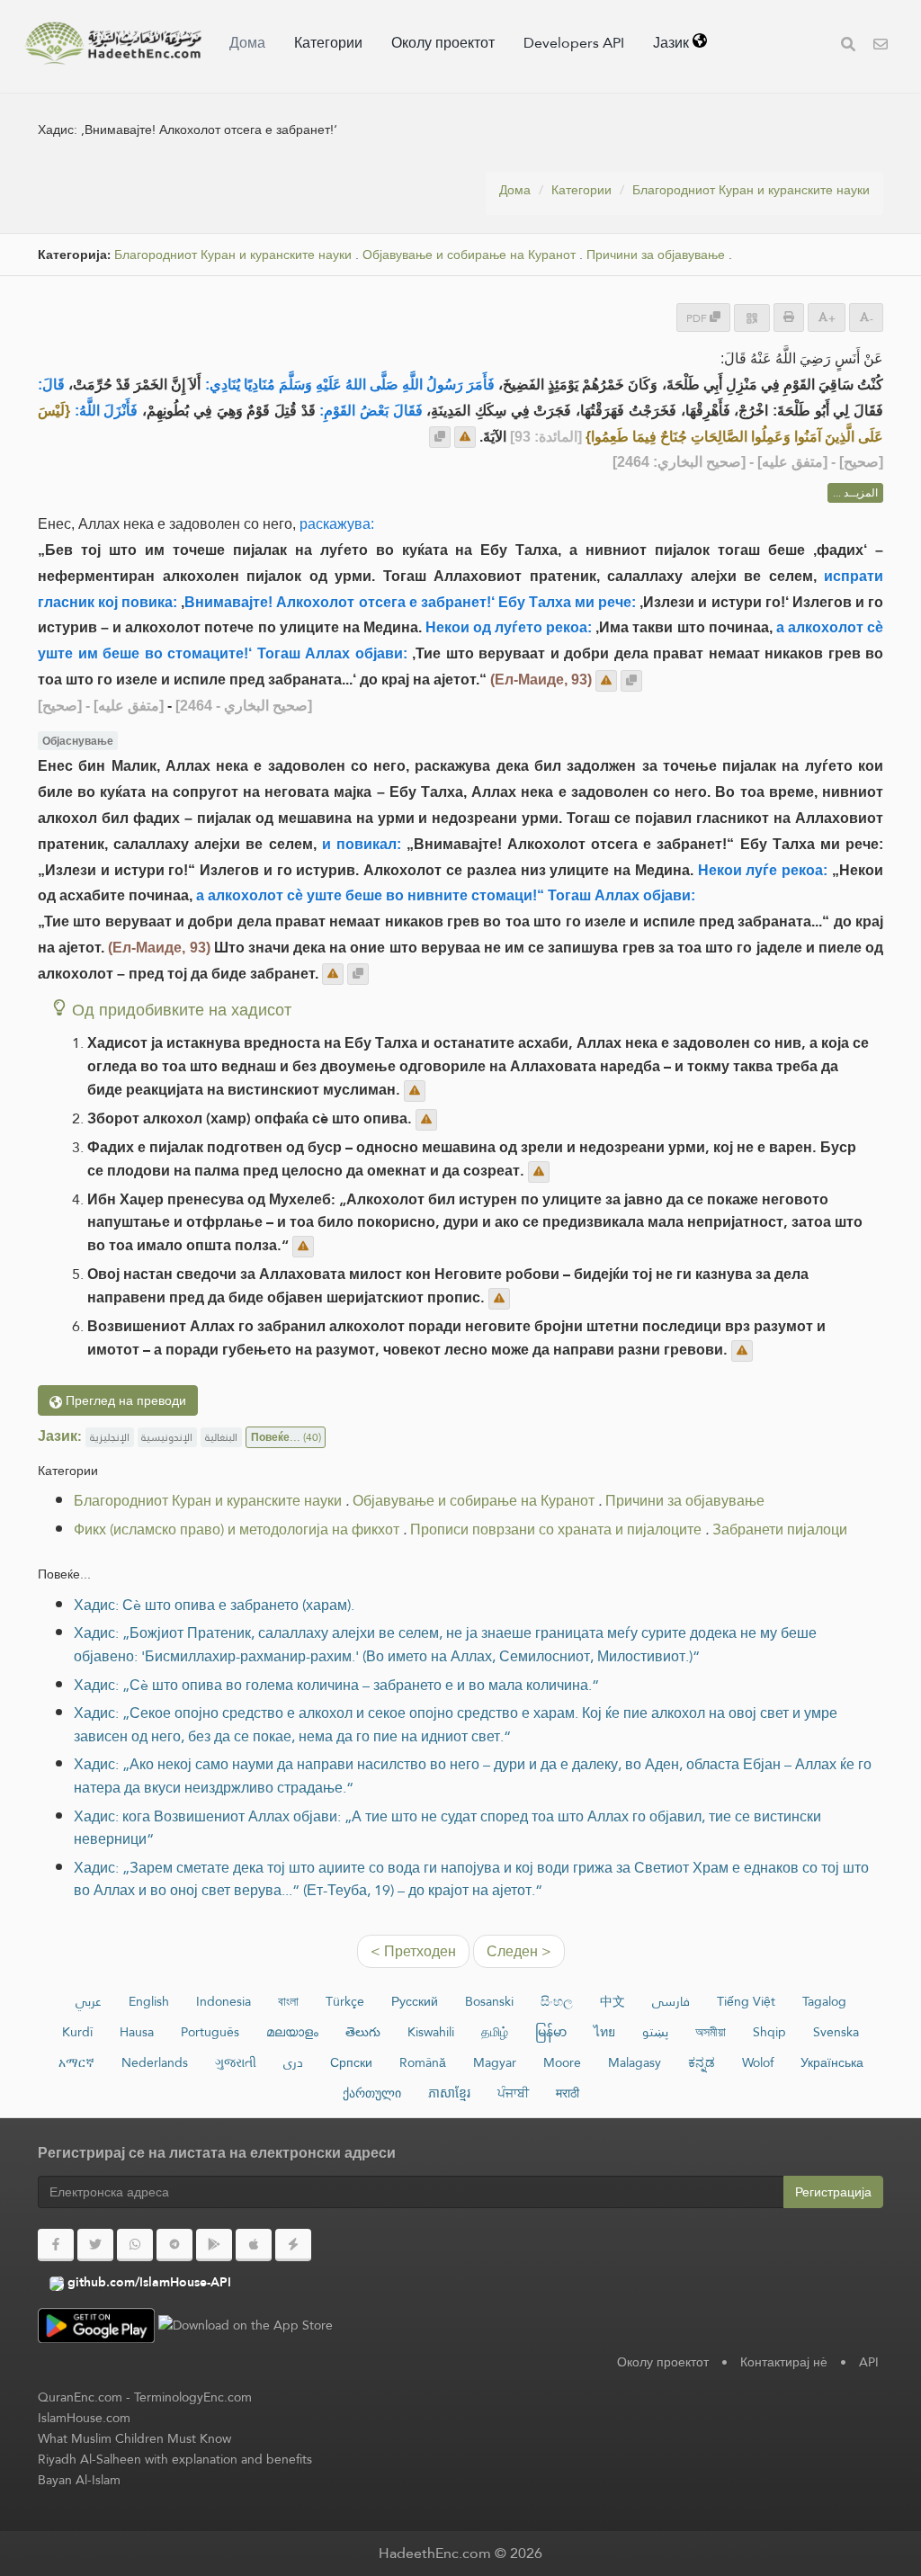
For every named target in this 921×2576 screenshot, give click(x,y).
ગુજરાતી (236, 2062)
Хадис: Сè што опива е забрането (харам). (214, 1605)
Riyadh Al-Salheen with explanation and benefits (175, 2459)
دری (293, 2062)
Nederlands (155, 2062)
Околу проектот (443, 43)
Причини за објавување (656, 255)
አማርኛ (76, 2062)
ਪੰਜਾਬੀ (513, 2093)
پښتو (655, 2032)
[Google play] (214, 2245)
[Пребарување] (848, 46)
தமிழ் (495, 2032)
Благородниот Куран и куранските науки (751, 190)
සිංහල (557, 2001)
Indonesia (224, 2001)
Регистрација (833, 2192)
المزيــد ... (855, 493)
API (869, 2362)
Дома (247, 43)
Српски (351, 2062)
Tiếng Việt (746, 2001)
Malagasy (635, 2062)
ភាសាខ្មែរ (449, 2093)
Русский (415, 2001)
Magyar (495, 2062)
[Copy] (440, 437)
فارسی (671, 2001)
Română (423, 2062)
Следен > (519, 1951)
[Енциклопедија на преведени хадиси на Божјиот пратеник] (113, 43)
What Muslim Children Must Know (134, 2438)
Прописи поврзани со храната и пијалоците (556, 1529)
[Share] (752, 318)
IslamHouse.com (84, 2418)
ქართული (372, 2093)
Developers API (574, 43)
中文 (613, 2001)
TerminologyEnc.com (193, 2397)
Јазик (673, 43)
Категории (328, 43)
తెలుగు (363, 2032)
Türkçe (345, 2001)
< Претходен (413, 1951)
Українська (832, 2062)
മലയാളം (292, 2032)
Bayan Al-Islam (79, 2480)
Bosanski (489, 2001)
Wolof (758, 2062)
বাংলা (288, 2001)
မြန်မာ (551, 2032)
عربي (89, 2001)
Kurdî (77, 2032)
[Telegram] (174, 2245)
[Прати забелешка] (465, 437)
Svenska (836, 2032)
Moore (562, 2062)
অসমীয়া (711, 2032)
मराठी (568, 2093)
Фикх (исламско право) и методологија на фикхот (237, 1529)
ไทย (604, 2032)
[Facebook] (56, 2245)
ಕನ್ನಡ (702, 2062)
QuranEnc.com (80, 2397)
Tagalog (824, 2001)
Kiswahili (431, 2032)
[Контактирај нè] (881, 46)
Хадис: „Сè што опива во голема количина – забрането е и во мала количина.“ (336, 1685)
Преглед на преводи (124, 1400)
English (149, 2001)
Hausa (137, 2032)
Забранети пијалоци (780, 1529)
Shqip (769, 2032)
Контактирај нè (784, 2362)
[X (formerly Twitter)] (95, 2245)
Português (210, 2032)
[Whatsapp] (135, 2245)
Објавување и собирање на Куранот (469, 255)
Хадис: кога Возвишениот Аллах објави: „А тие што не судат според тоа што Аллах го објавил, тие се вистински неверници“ (447, 1828)
